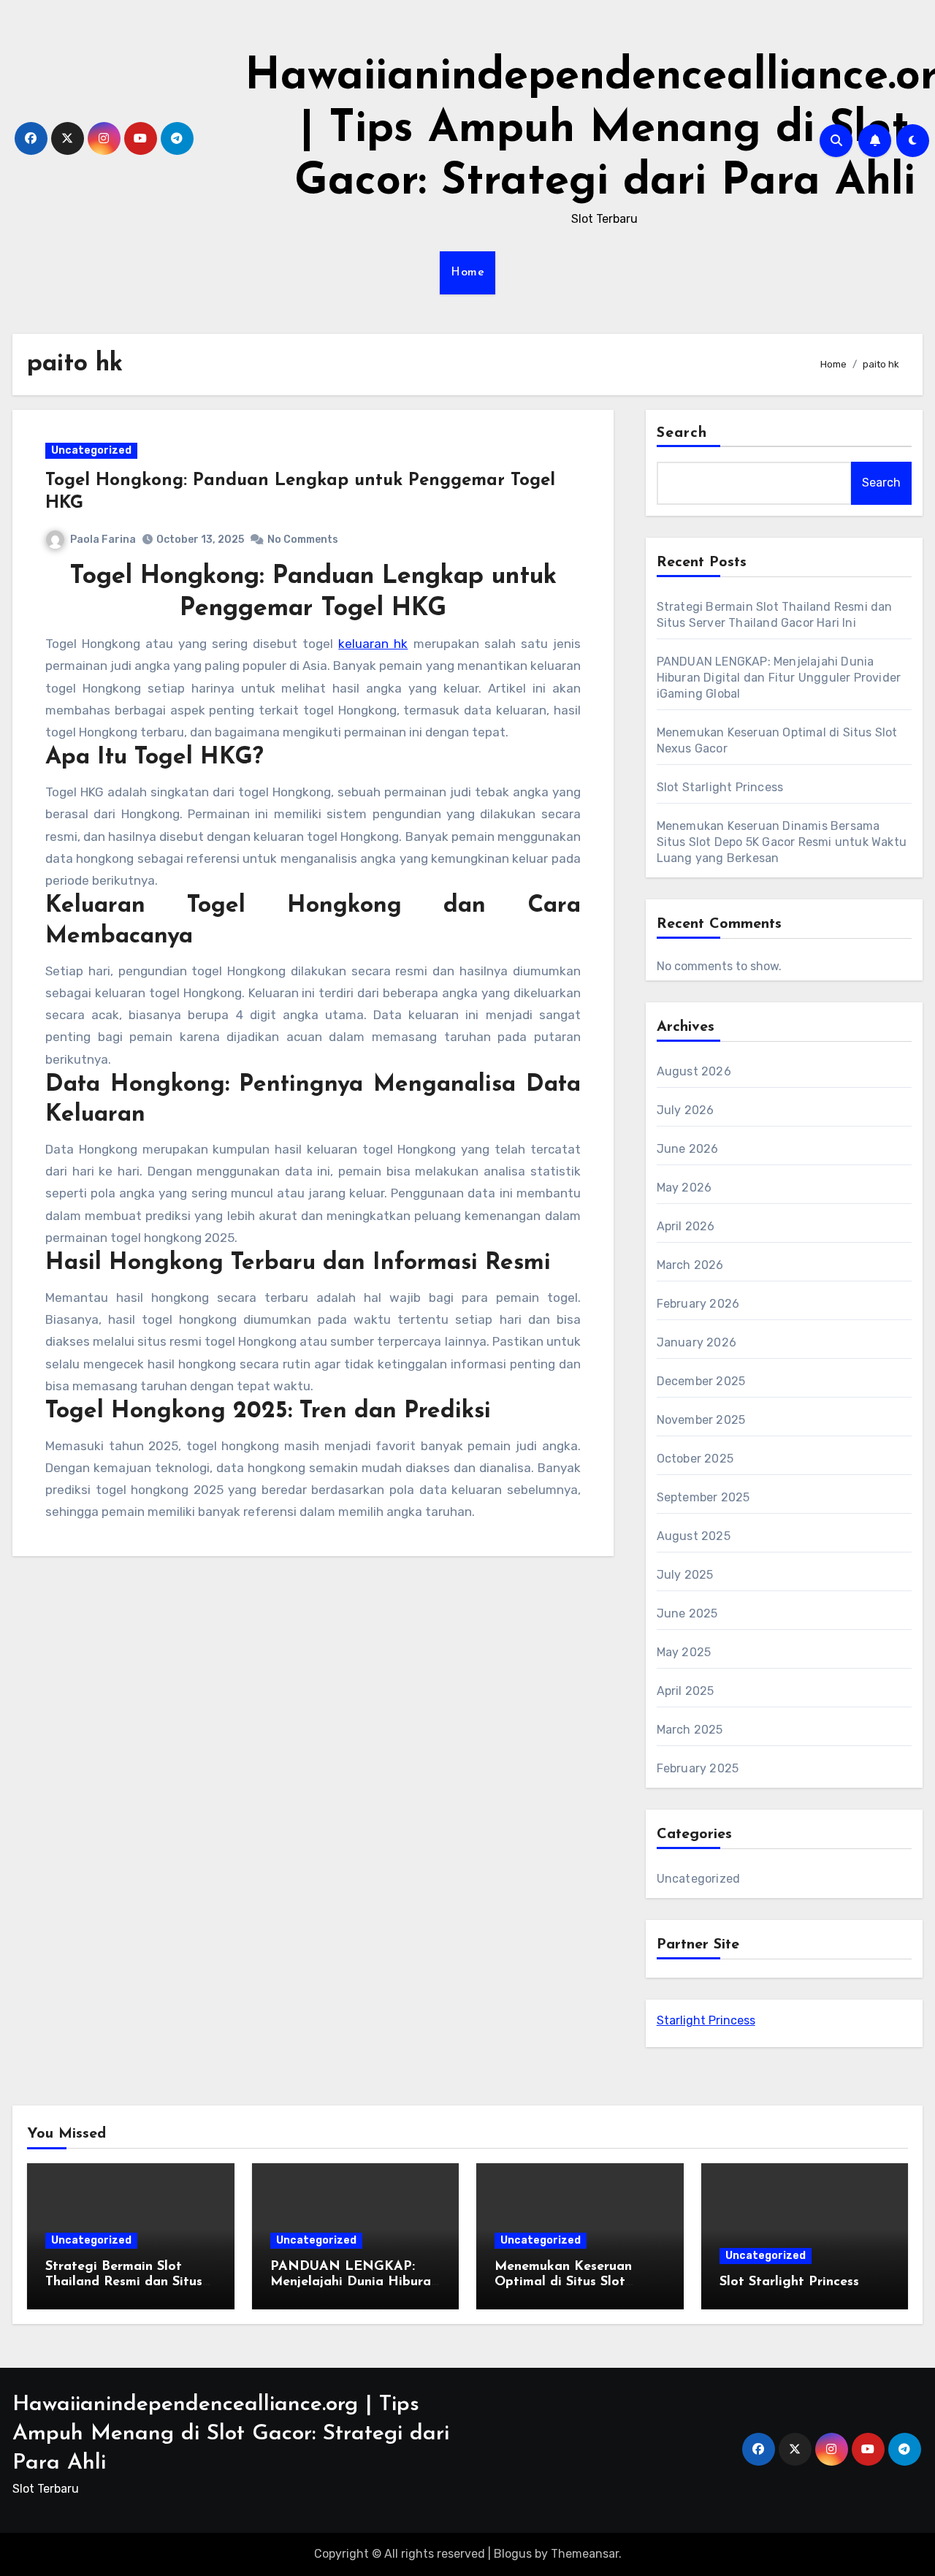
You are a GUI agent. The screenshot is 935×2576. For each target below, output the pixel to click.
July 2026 (686, 1110)
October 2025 (695, 1459)
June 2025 (687, 1613)
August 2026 (694, 1071)
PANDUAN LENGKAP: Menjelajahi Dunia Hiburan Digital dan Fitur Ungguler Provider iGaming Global (779, 678)
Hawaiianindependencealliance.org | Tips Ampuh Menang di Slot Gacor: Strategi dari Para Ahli (231, 2434)
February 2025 (698, 1768)
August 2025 (694, 1536)
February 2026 (698, 1304)
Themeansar (585, 2554)
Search (682, 433)
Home (467, 273)
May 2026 (684, 1188)
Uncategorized (91, 450)
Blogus (513, 2554)
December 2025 (701, 1381)
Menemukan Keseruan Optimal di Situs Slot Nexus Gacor (563, 2283)
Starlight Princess (706, 2020)
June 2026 (688, 1149)
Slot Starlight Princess (720, 787)
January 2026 (697, 1342)
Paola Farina (103, 540)
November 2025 (701, 1420)
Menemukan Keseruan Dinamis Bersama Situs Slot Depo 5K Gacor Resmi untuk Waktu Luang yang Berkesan (782, 842)
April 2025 (686, 1691)
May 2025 (684, 1652)
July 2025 (685, 1575)
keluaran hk (373, 644)
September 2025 (703, 1497)
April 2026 (686, 1226)
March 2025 (690, 1730)
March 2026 (690, 1265)
